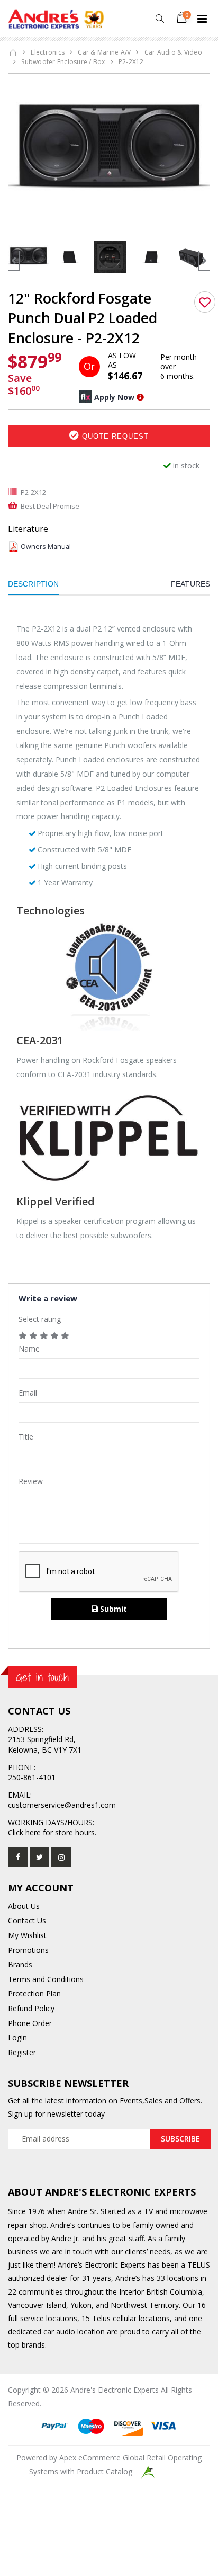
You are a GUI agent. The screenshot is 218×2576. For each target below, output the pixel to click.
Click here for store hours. (52, 1832)
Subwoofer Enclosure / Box (63, 62)
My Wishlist (27, 1935)
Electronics (48, 52)
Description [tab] (33, 584)
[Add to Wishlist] (205, 302)
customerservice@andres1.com (62, 1805)
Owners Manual (46, 547)
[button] (160, 19)
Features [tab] (190, 584)
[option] (109, 149)
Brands (20, 1964)
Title (26, 1437)
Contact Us (27, 1920)
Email (28, 1393)
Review (31, 1481)
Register (22, 2052)
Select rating (40, 1319)
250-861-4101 (32, 1777)
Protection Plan (34, 1993)
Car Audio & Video (173, 52)
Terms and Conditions (46, 1979)
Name (29, 1349)
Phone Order (30, 2023)
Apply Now (114, 397)
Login (17, 2037)
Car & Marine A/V (104, 52)
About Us (24, 1906)
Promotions (28, 1950)
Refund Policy (31, 2008)
